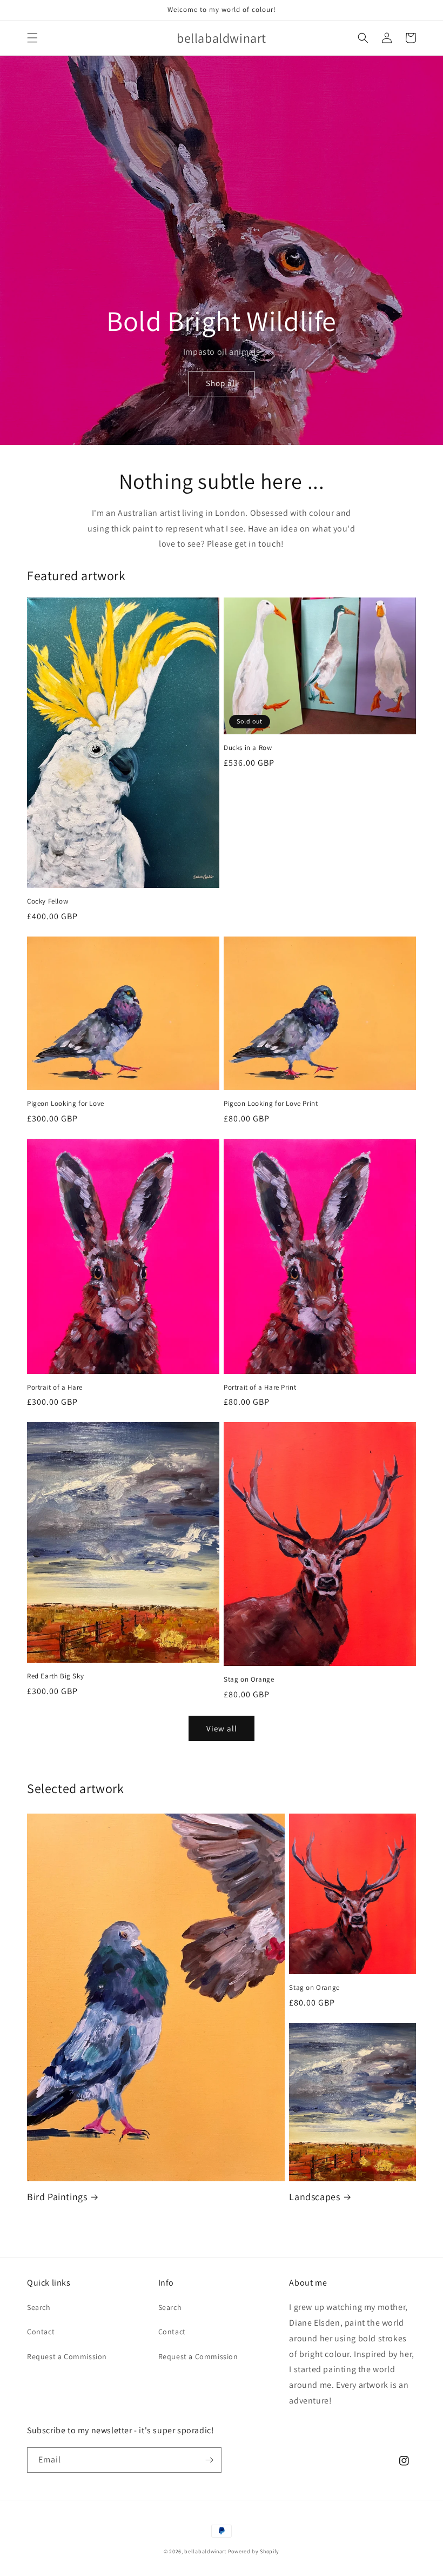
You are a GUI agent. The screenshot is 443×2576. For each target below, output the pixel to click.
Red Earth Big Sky (55, 1676)
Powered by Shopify (254, 2551)
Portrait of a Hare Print (260, 1387)
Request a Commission (67, 2356)
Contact (41, 2332)
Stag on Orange (249, 1679)
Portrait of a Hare (55, 1387)
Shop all (222, 383)
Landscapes (314, 2197)
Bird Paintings (57, 2197)
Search (39, 2307)
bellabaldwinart (205, 2551)
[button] (32, 38)
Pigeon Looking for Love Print (271, 1104)
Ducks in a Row (248, 748)
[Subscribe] (209, 2460)
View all (222, 1728)
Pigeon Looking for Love (66, 1104)
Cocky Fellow (48, 901)
